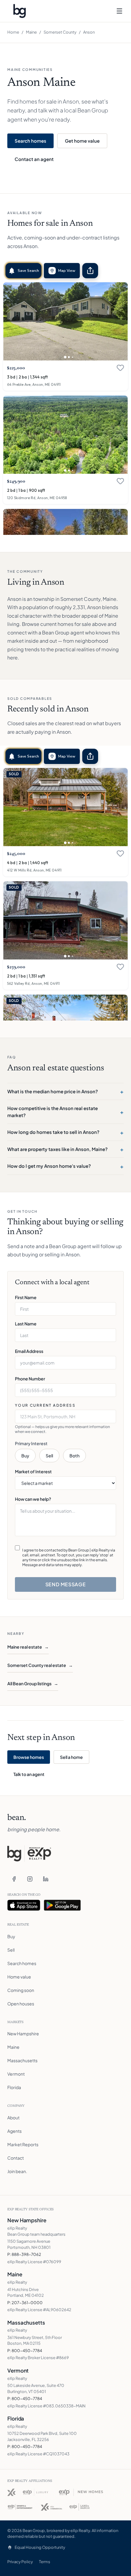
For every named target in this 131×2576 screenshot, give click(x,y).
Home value (19, 1977)
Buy (25, 1456)
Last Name (26, 1324)
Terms (45, 2562)
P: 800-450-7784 (25, 2351)
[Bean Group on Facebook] (14, 1879)
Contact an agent (34, 159)
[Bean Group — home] (19, 11)
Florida (14, 2087)
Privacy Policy (20, 2562)
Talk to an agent (29, 1774)
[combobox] (65, 1416)
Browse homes (29, 1757)
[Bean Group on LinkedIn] (46, 1879)
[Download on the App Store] (24, 1905)
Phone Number (30, 1379)
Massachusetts (22, 2060)
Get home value (82, 141)
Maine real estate (28, 1647)
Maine (31, 32)
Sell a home (71, 1757)
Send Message (66, 1584)
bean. (17, 1818)
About (13, 2117)
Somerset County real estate (40, 1665)
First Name (26, 1297)
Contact (16, 2158)
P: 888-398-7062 (24, 2254)
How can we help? (33, 1499)
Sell (49, 1456)
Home (13, 32)
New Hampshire (23, 2033)
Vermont (16, 2074)
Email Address (29, 1351)
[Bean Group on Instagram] (30, 1879)
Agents (14, 2131)
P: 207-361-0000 (25, 2303)
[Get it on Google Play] (62, 1905)
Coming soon (21, 1990)
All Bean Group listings (33, 1683)
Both (74, 1456)
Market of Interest (33, 1471)
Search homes (30, 141)
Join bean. (17, 2171)
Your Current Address (45, 1405)
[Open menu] (119, 11)
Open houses (21, 2004)
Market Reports (23, 2144)
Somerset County (60, 32)
